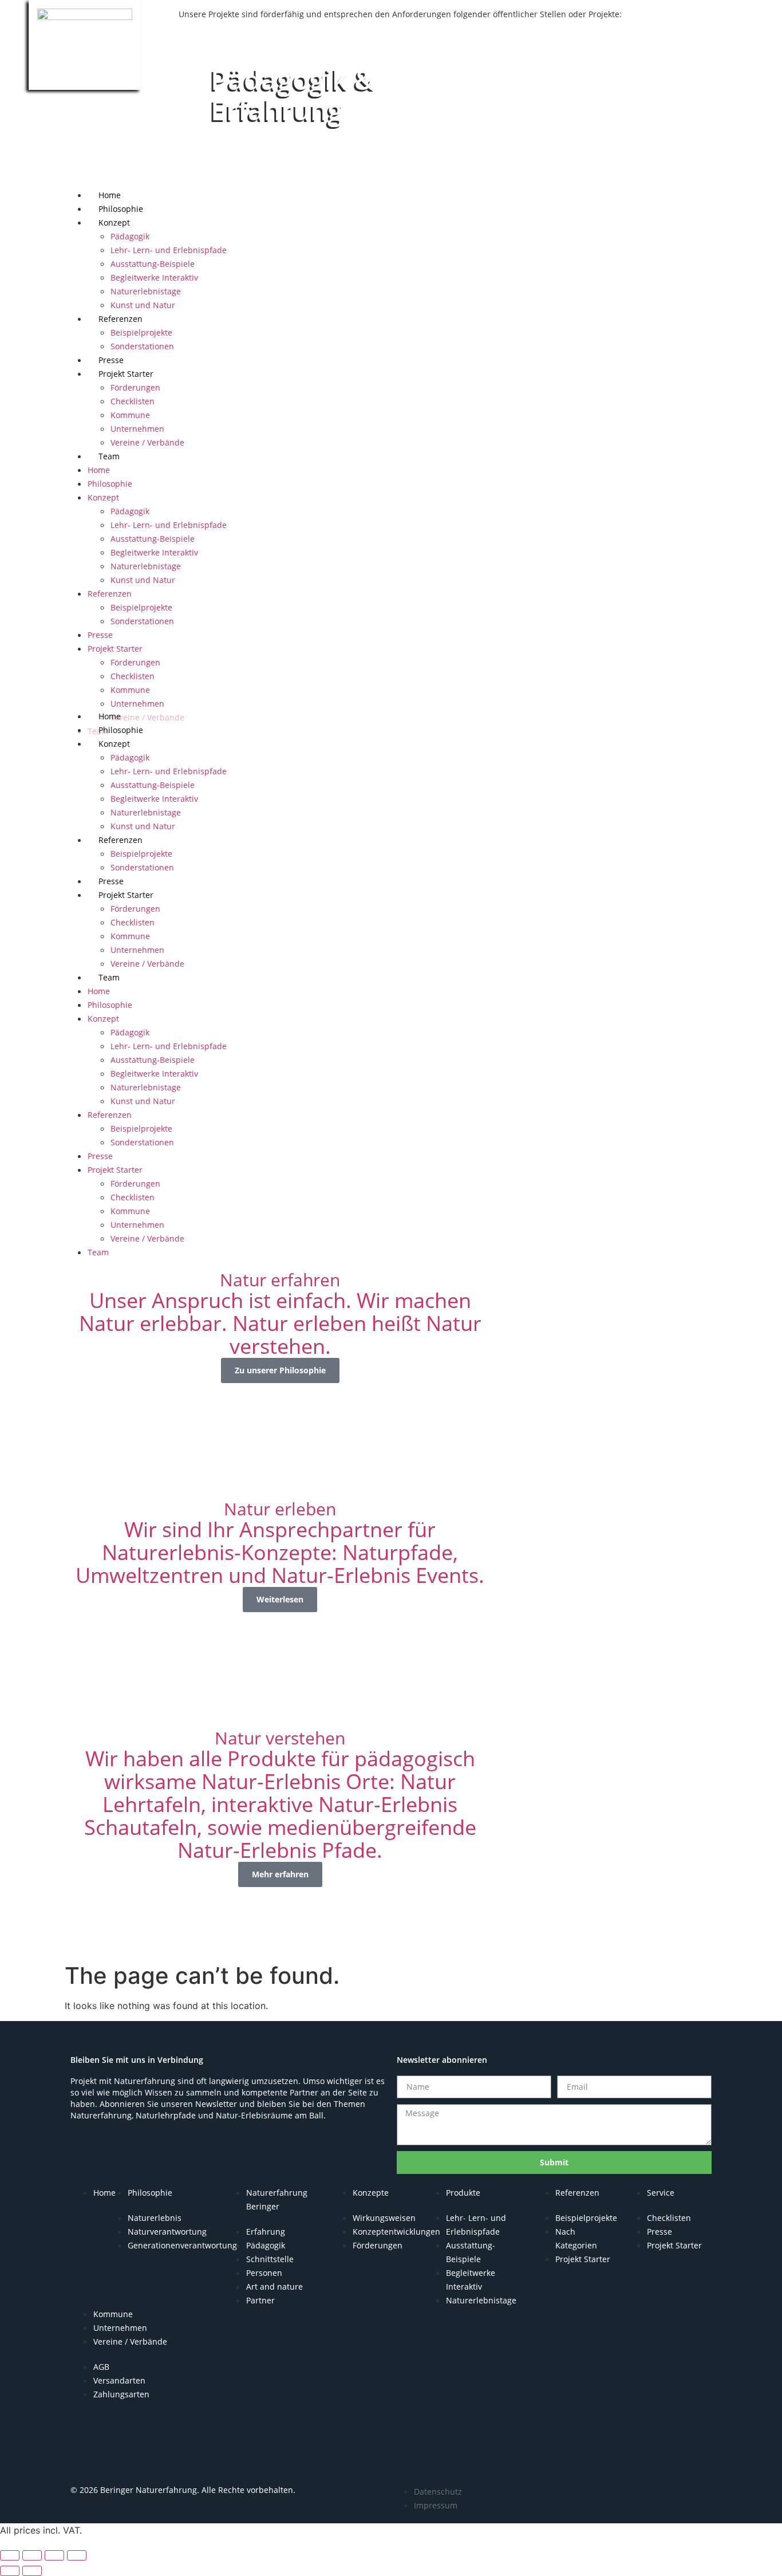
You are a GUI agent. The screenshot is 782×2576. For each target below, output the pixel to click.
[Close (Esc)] (77, 2555)
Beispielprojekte (141, 332)
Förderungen (135, 387)
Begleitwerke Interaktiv (154, 277)
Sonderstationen (142, 346)
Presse (111, 360)
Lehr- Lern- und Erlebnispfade (169, 250)
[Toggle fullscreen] (32, 2555)
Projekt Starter (126, 374)
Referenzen (121, 319)
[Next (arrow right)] (32, 2571)
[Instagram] (125, 2461)
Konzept (114, 222)
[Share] (54, 2555)
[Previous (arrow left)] (10, 2571)
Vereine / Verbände (147, 442)
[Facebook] (90, 2461)
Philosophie (121, 209)
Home (110, 195)
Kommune (130, 415)
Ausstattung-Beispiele (153, 264)
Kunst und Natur (143, 305)
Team (109, 456)
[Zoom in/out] (10, 2555)
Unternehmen (137, 429)
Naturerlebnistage (146, 291)
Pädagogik (130, 236)
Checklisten (133, 401)
